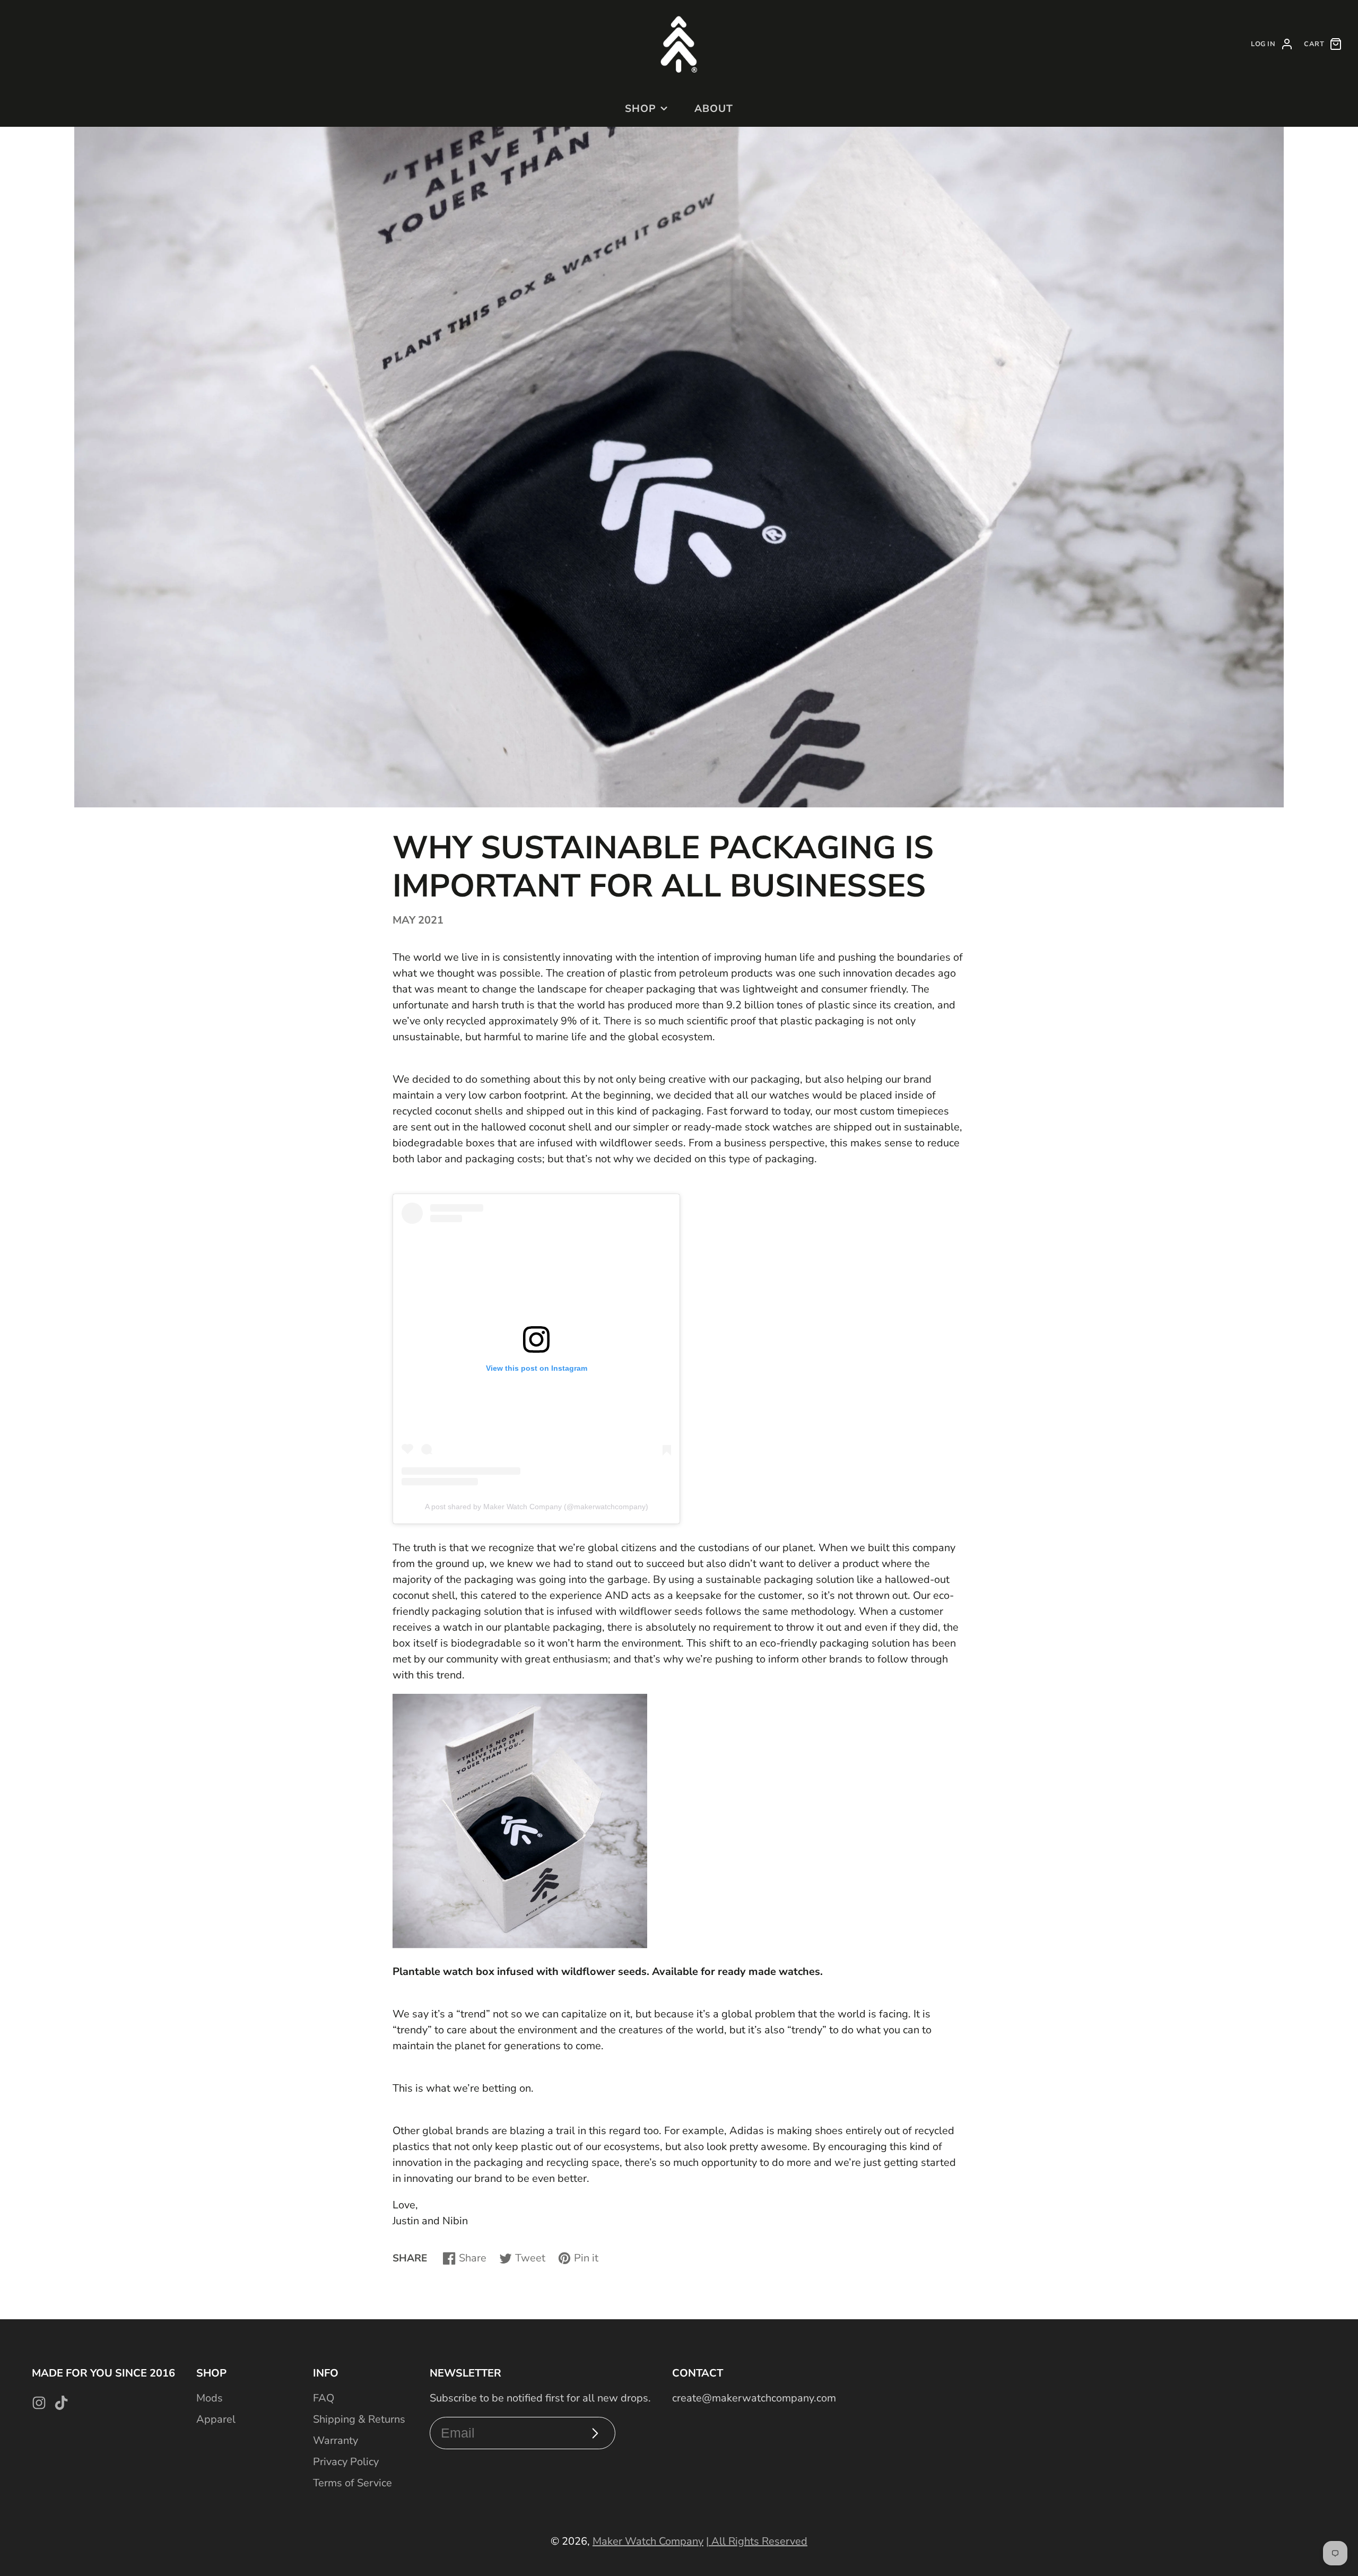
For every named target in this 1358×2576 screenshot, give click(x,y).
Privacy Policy (346, 2462)
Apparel (216, 2419)
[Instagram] (39, 2403)
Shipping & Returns (359, 2419)
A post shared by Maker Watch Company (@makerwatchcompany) (537, 1507)
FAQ (324, 2398)
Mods (210, 2398)
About (714, 109)
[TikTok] (61, 2403)
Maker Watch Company (648, 2541)
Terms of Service (352, 2483)
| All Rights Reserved (757, 2541)
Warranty (336, 2440)
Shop (641, 109)
